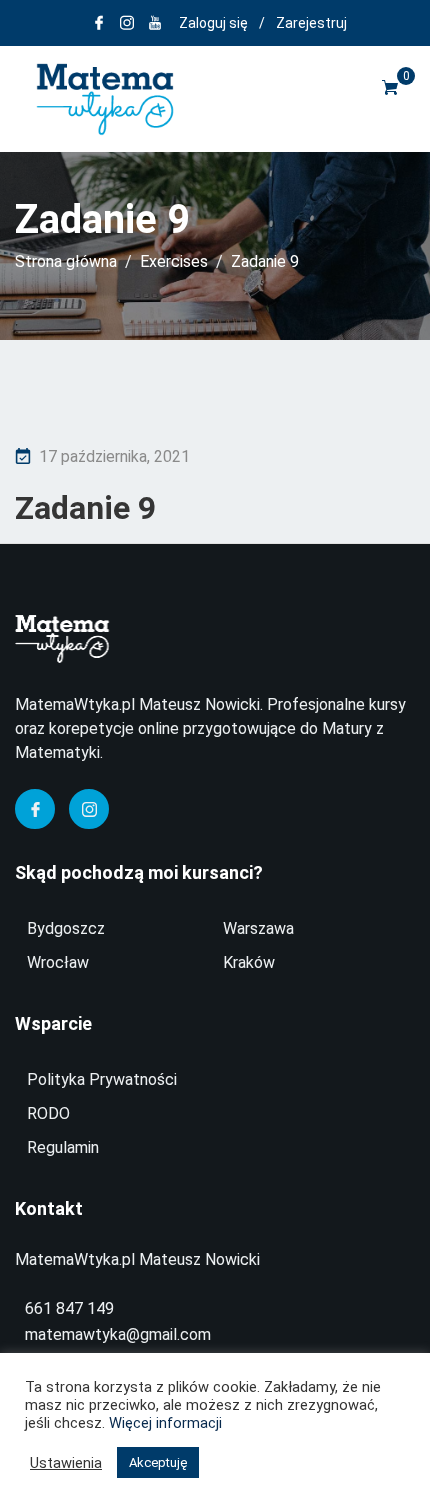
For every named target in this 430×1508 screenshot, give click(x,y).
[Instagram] (89, 809)
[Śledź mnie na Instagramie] (127, 23)
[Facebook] (35, 809)
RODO (48, 1113)
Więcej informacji (165, 1423)
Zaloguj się (213, 23)
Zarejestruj (311, 23)
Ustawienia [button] (66, 1463)
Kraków (249, 962)
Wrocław (58, 962)
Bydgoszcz (66, 928)
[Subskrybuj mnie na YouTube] (155, 23)
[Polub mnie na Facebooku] (99, 23)
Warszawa (258, 928)
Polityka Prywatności (102, 1079)
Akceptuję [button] (158, 1462)
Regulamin (63, 1147)
